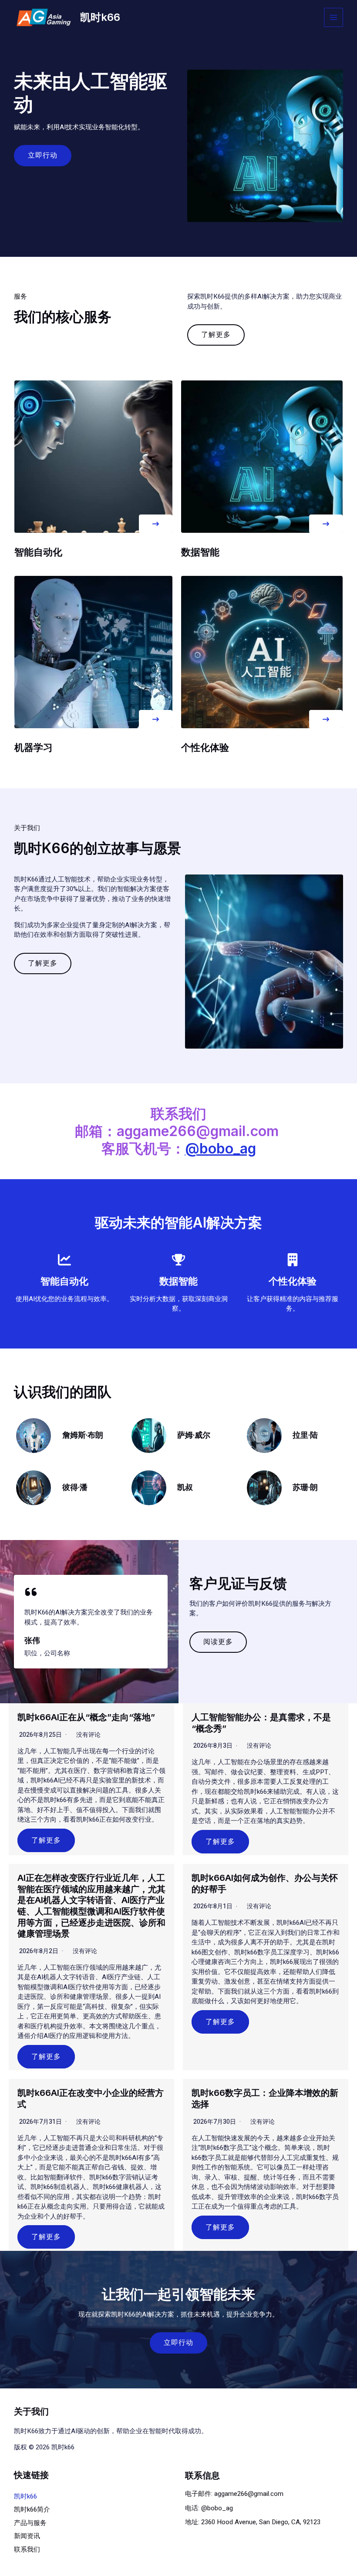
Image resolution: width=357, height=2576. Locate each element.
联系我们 (27, 2549)
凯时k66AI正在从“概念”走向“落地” (86, 1717)
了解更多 (46, 1840)
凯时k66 (100, 17)
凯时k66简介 (32, 2509)
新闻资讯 (27, 2536)
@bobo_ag (221, 1148)
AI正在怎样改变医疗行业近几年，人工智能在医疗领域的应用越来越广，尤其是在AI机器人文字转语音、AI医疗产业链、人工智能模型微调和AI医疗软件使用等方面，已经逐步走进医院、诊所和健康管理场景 (91, 1906)
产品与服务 (30, 2523)
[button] (156, 524)
